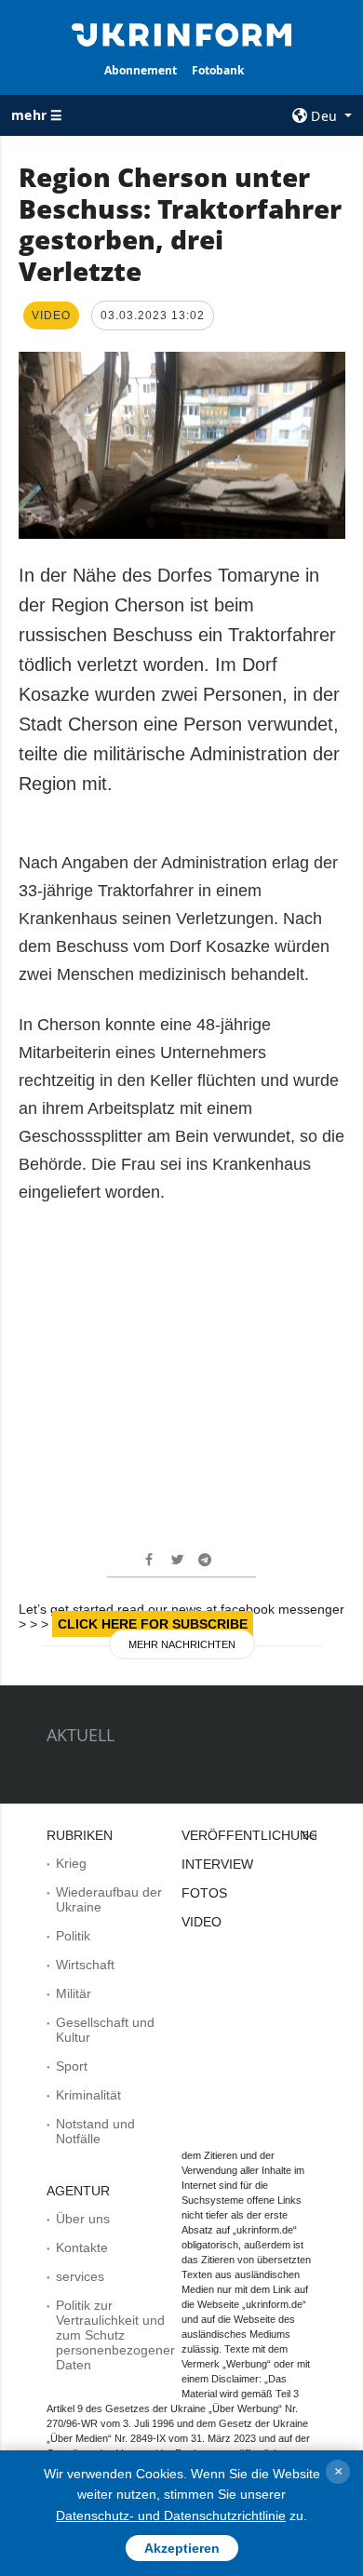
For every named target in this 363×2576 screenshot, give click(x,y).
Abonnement (141, 70)
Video (202, 1922)
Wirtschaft (85, 1965)
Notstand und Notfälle (95, 2131)
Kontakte (82, 2247)
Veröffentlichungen (259, 1835)
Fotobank (218, 70)
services (80, 2276)
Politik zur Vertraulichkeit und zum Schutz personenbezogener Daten (115, 2335)
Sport (72, 2066)
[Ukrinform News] (181, 34)
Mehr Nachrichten (182, 1644)
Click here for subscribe (153, 1624)
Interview (217, 1864)
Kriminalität (88, 2095)
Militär (74, 1993)
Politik (73, 1936)
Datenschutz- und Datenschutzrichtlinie (171, 2516)
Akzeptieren (182, 2548)
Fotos (204, 1893)
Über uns (83, 2219)
